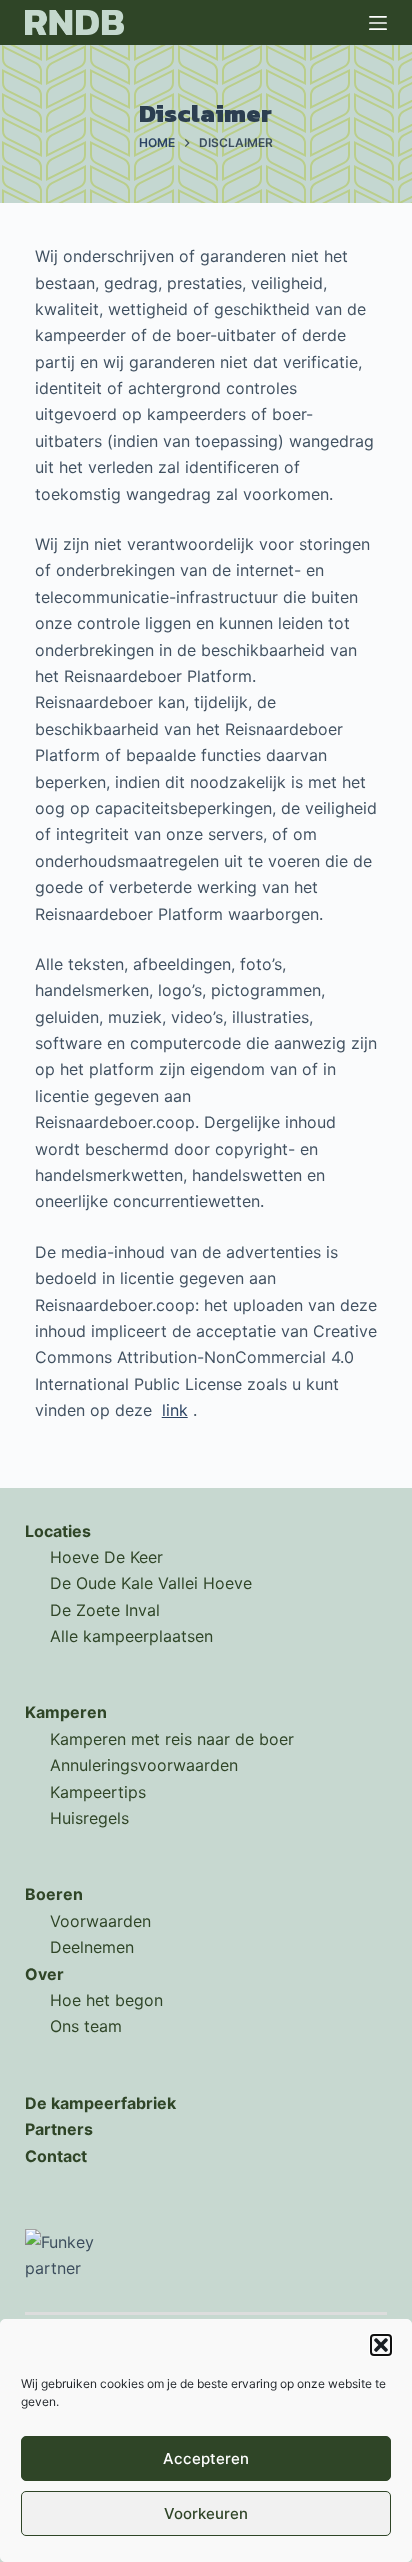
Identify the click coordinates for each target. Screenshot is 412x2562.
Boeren (54, 1894)
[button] (381, 2345)
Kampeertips (98, 1792)
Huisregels (89, 1818)
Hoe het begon (106, 2000)
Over (44, 1974)
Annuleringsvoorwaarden (144, 1765)
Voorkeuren (206, 2513)
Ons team (86, 2026)
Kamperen (66, 1712)
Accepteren (206, 2458)
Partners (59, 2129)
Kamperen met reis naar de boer (172, 1739)
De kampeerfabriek (100, 2103)
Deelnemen (92, 1947)
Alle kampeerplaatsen (131, 1636)
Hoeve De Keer (106, 1557)
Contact (56, 2156)
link (175, 1410)
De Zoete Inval (105, 1610)
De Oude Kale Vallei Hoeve (151, 1583)
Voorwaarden (100, 1921)
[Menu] (378, 23)
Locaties (58, 1531)
